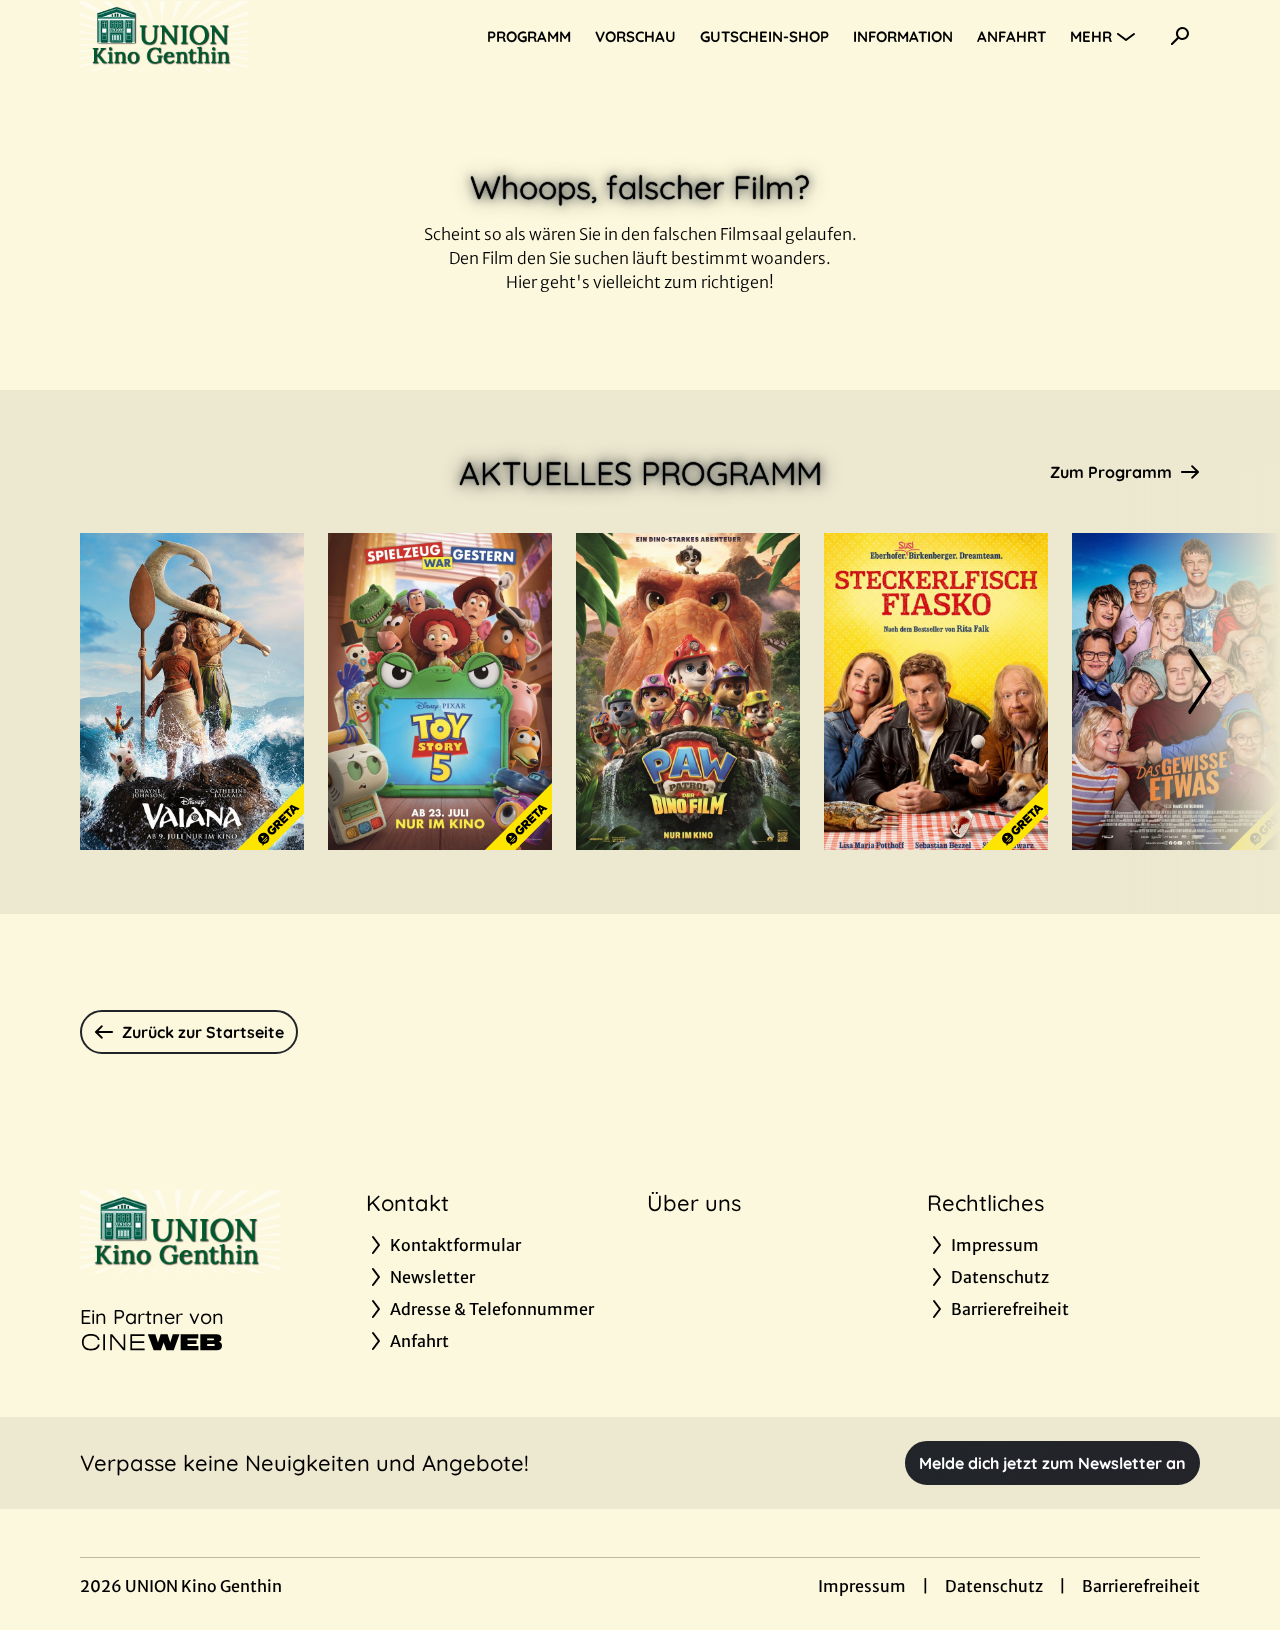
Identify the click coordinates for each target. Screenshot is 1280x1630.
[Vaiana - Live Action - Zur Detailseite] (192, 691)
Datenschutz (994, 1586)
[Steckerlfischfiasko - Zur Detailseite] (936, 691)
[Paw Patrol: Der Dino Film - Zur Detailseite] (688, 691)
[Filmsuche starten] (1180, 36)
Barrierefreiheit (1141, 1586)
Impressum (862, 1586)
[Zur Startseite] (220, 36)
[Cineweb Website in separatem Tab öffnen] (152, 1342)
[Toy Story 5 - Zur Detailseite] (440, 691)
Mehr (1091, 36)
